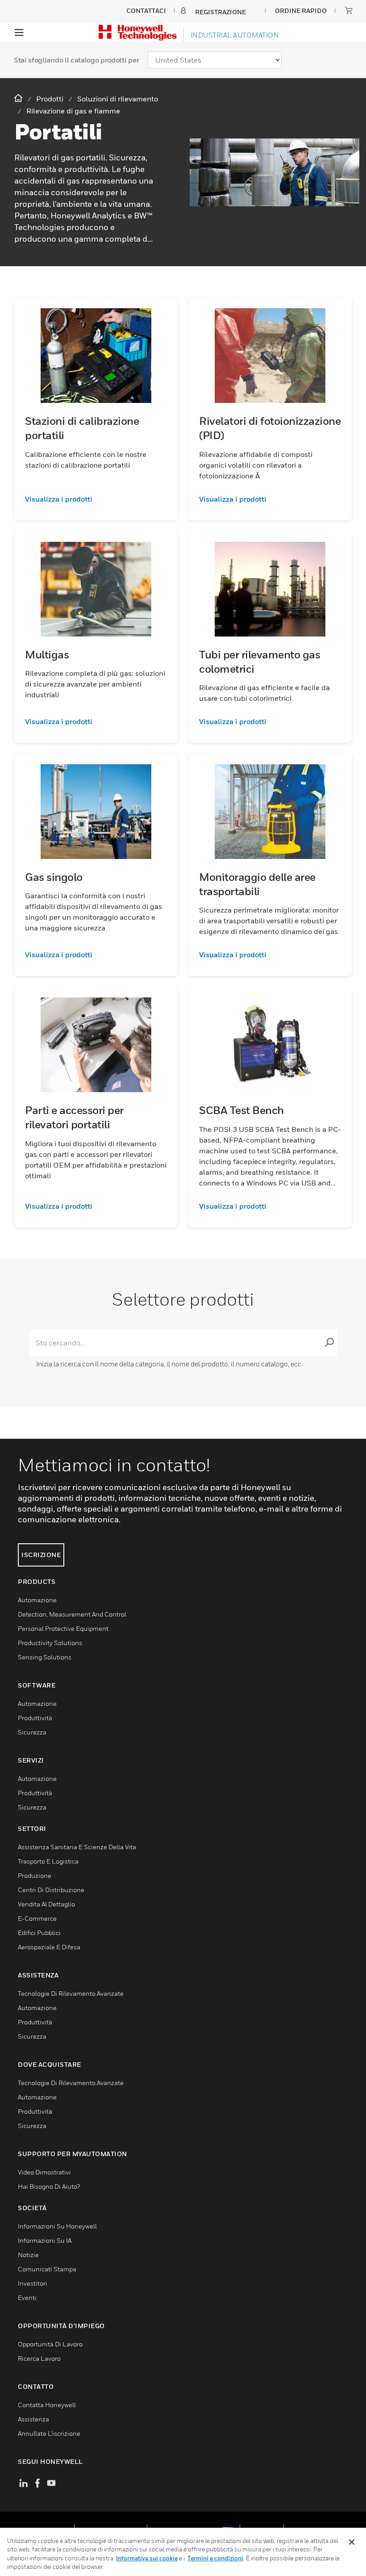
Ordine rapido (301, 10)
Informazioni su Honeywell (57, 2226)
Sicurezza (32, 1732)
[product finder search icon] (329, 1343)
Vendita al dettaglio (46, 1904)
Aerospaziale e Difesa (49, 1947)
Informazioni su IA (45, 2240)
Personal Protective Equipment (63, 1628)
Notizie (28, 2255)
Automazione (37, 1600)
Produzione (35, 1875)
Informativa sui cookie (147, 2558)
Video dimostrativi (44, 2172)
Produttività (35, 1718)
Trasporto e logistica (48, 1861)
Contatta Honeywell (47, 2405)
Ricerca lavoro (39, 2358)
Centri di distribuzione (51, 1890)
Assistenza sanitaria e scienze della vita (77, 1847)
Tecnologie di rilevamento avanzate (71, 1993)
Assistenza (33, 2419)
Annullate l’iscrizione (49, 2433)
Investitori (33, 2283)
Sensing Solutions (45, 1657)
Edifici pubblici (39, 1933)
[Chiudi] (352, 2542)
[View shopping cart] (349, 10)
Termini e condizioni (215, 2558)
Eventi (27, 2297)
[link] (96, 499)
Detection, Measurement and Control (72, 1614)
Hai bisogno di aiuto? (49, 2186)
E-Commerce (37, 1918)
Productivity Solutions (50, 1643)
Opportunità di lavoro (50, 2344)
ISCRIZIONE (41, 1555)
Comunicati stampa (47, 2269)
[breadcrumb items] (19, 98)
